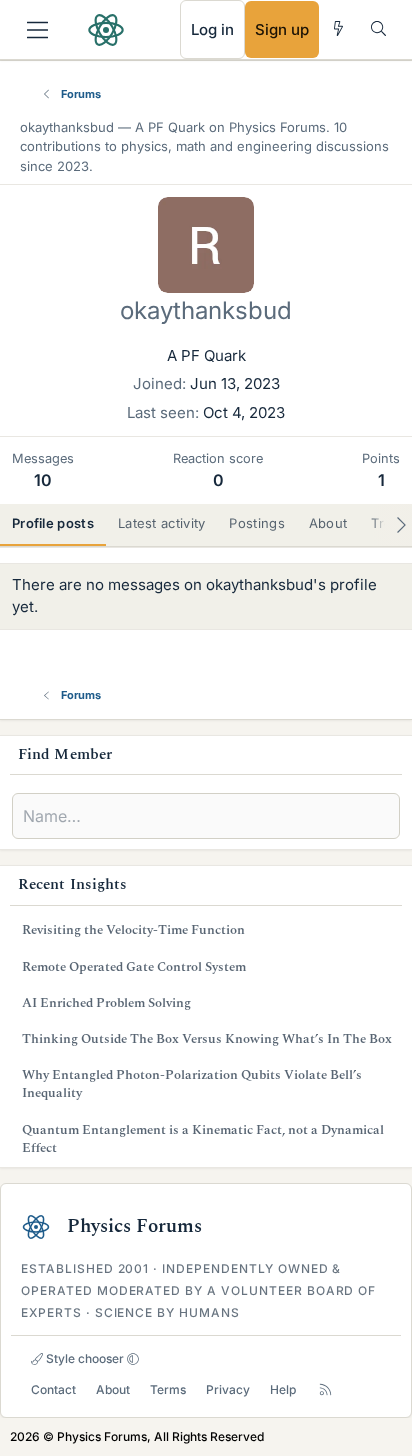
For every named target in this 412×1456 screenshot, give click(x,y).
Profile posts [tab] (53, 523)
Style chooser (83, 1358)
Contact (53, 1389)
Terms (168, 1389)
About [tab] (328, 523)
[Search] (378, 28)
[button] (133, 1359)
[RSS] (325, 1389)
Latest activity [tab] (162, 523)
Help (283, 1389)
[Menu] (37, 30)
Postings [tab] (256, 523)
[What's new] (338, 28)
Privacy (228, 1389)
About (113, 1389)
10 (43, 480)
